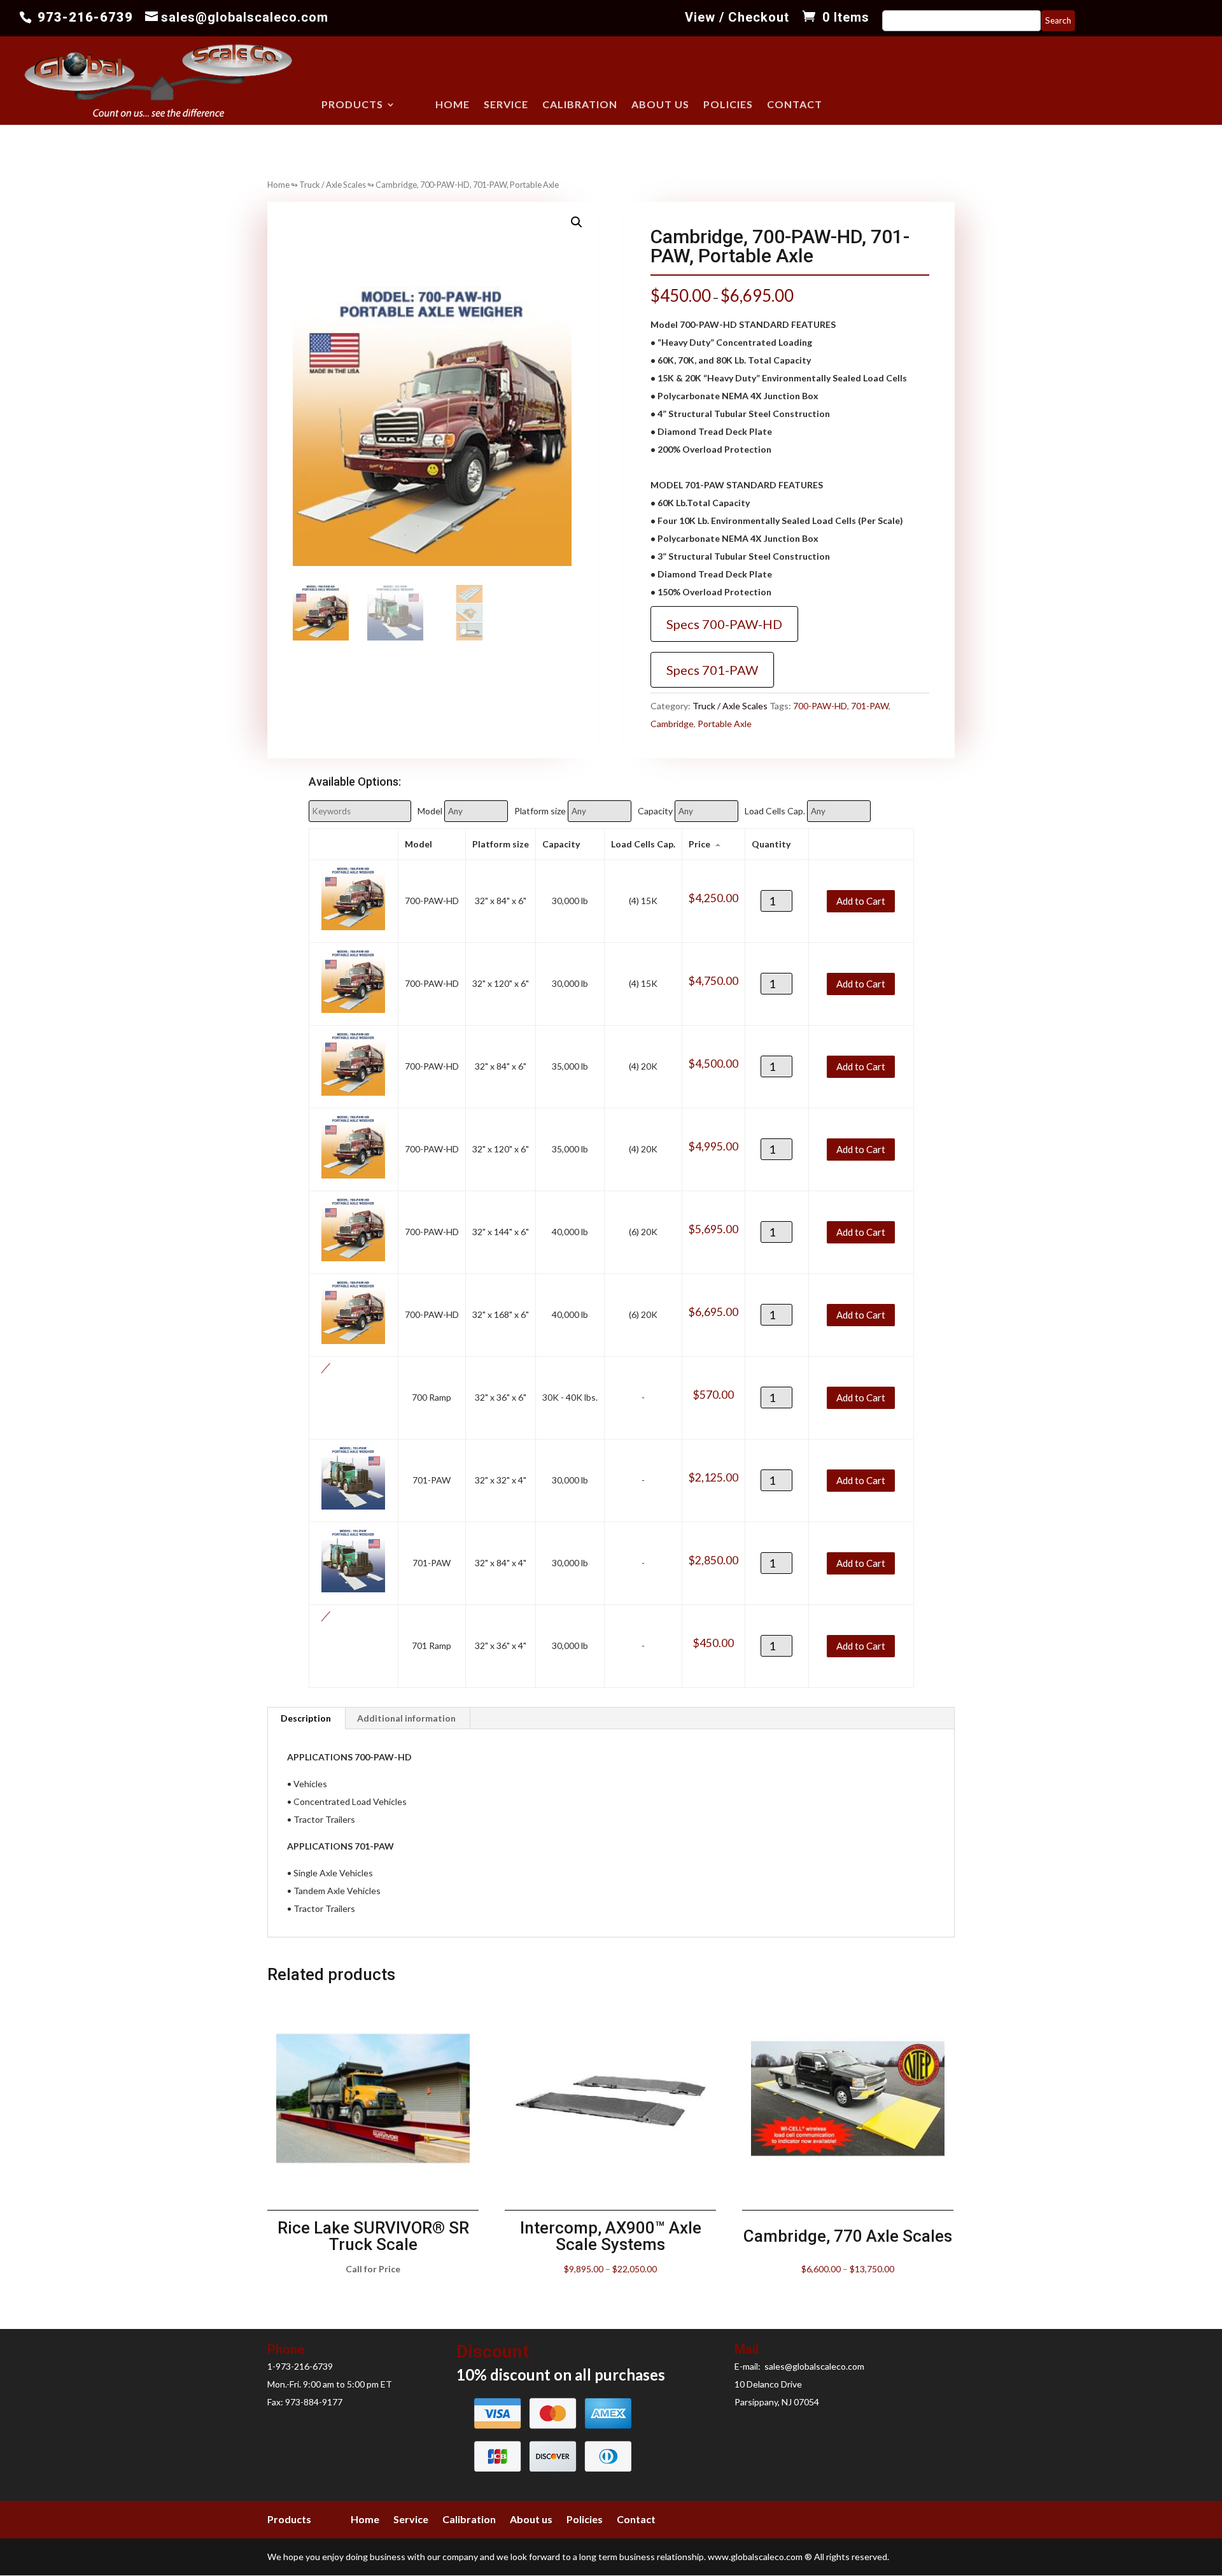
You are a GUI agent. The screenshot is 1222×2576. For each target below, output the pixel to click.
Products (352, 105)
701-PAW (870, 706)
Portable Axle (725, 724)
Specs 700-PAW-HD (724, 624)
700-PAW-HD (820, 706)
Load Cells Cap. (775, 811)
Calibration (580, 105)
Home (453, 105)
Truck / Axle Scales (333, 185)
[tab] (306, 1718)
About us (660, 105)
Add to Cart (861, 900)
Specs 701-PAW (712, 670)
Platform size (540, 811)
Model (430, 811)
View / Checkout (737, 18)
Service (506, 105)
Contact (795, 105)
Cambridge (672, 724)
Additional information (406, 1718)
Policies (728, 105)
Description (306, 1718)
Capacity (655, 811)
